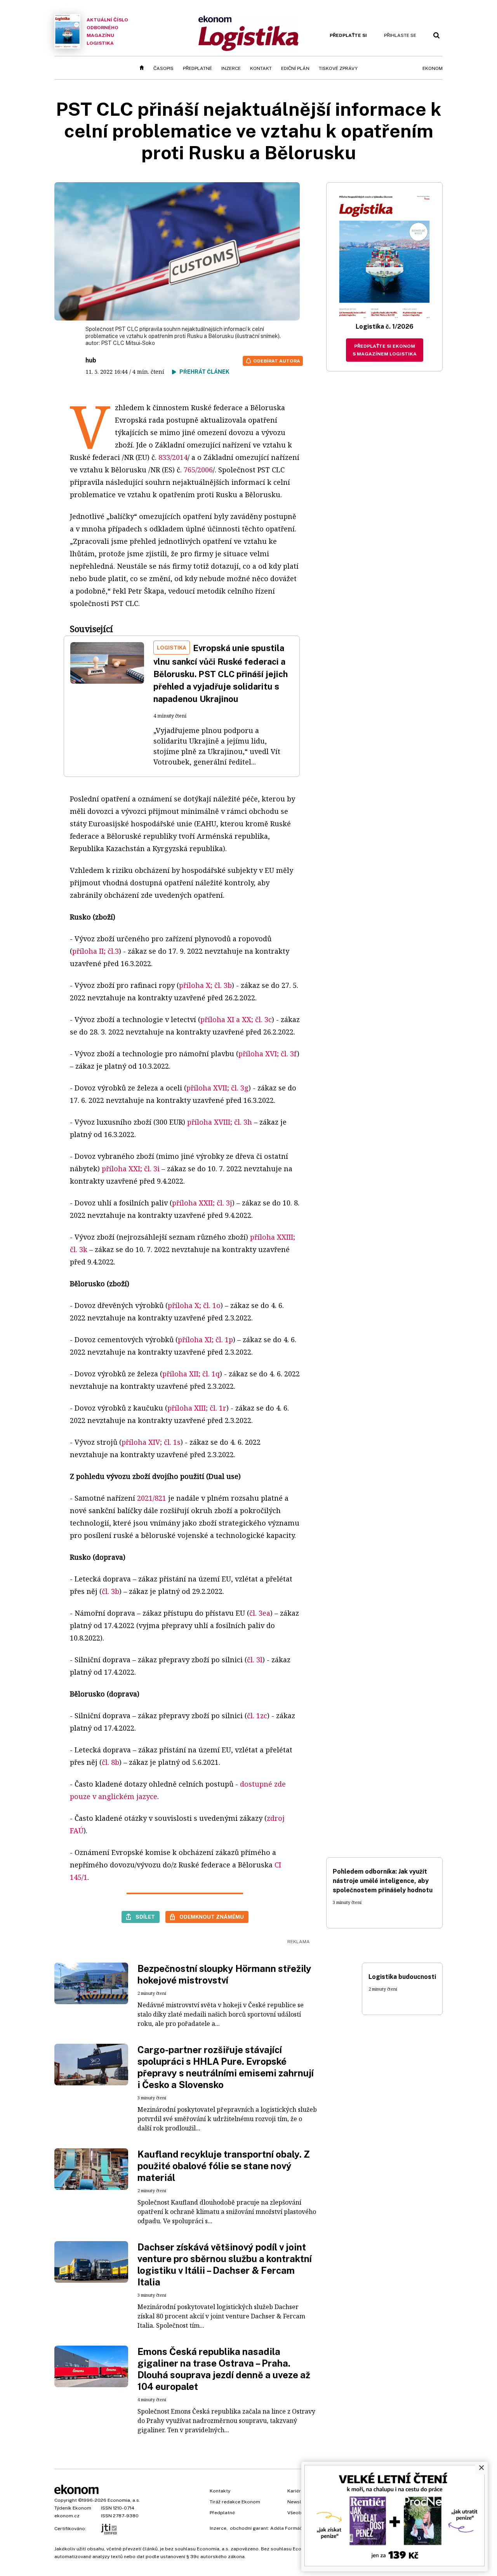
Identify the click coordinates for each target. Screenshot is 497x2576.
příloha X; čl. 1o (194, 1305)
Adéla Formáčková (292, 2528)
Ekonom (433, 68)
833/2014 (173, 457)
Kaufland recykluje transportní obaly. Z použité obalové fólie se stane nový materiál (224, 2166)
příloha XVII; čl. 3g (217, 1088)
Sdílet (145, 1917)
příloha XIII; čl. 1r (197, 1408)
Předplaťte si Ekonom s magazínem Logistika (385, 350)
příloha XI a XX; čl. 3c (236, 1019)
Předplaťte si (348, 35)
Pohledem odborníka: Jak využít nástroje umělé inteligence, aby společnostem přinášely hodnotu (383, 1881)
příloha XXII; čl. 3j (202, 1203)
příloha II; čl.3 (96, 951)
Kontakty (220, 2491)
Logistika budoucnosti (402, 1977)
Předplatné (197, 68)
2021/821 (152, 1498)
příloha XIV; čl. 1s (151, 1442)
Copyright (66, 2500)
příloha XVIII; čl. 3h (220, 1122)
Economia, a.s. (124, 2500)
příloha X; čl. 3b (205, 985)
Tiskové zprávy (338, 68)
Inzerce (231, 68)
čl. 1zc (257, 1716)
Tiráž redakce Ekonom (235, 2502)
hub (91, 360)
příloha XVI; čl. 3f (268, 1054)
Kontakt (261, 68)
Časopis (163, 68)
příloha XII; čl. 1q (191, 1374)
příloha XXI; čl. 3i (131, 1169)
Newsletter (300, 2502)
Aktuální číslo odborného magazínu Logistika (107, 31)
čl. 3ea (260, 1613)
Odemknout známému (212, 1917)
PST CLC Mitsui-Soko (128, 343)
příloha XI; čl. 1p (205, 1339)
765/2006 (198, 470)
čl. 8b (110, 1762)
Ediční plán (295, 68)
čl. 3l (255, 1660)
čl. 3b (110, 1591)
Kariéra (295, 2491)
